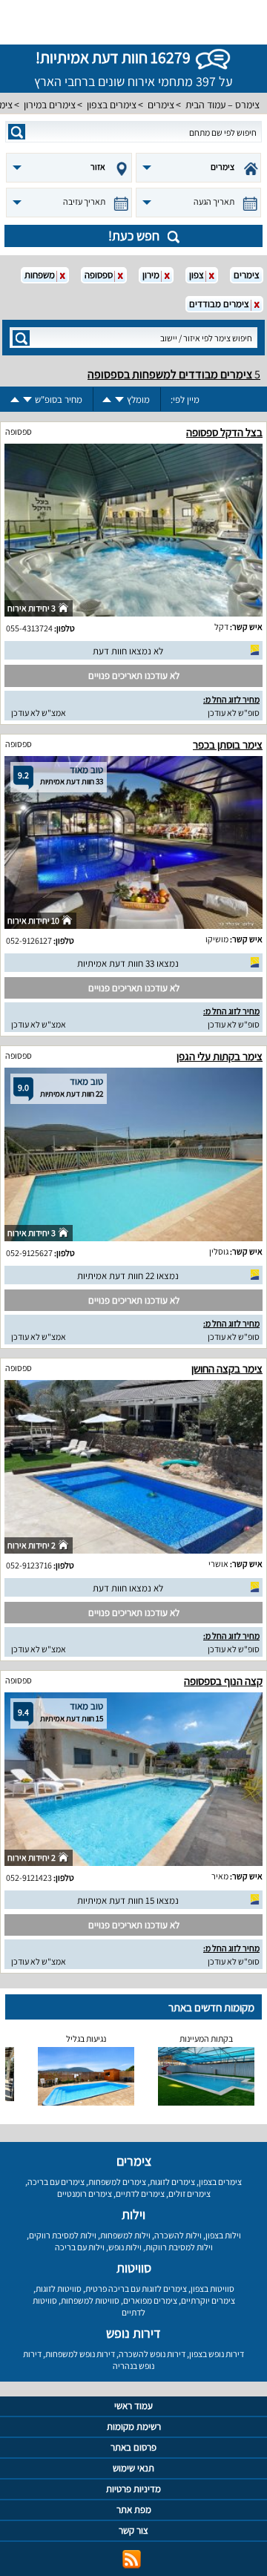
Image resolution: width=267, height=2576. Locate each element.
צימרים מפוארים (150, 2300)
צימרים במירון (50, 105)
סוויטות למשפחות (90, 2300)
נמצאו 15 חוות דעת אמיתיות (128, 1900)
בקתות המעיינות (206, 2038)
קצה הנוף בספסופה (223, 1681)
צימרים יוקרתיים (208, 2300)
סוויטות (134, 2268)
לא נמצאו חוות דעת (128, 651)
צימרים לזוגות (172, 2182)
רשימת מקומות (134, 2426)
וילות (133, 2214)
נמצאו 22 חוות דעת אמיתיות (128, 1276)
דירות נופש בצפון (217, 2354)
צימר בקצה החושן (227, 1368)
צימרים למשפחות (117, 2182)
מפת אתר (134, 2510)
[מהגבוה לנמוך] (119, 400)
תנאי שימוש (133, 2468)
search (17, 132)
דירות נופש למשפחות (80, 2354)
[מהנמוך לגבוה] (107, 400)
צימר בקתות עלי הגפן (220, 1056)
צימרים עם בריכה (56, 2182)
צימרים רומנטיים (85, 2194)
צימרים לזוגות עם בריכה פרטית (136, 2288)
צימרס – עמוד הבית (222, 105)
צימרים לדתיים (140, 2194)
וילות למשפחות (125, 2235)
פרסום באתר (133, 2447)
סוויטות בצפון (212, 2288)
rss (132, 2559)
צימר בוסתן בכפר (228, 745)
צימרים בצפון (112, 105)
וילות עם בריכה (80, 2247)
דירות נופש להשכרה (152, 2354)
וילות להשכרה (178, 2235)
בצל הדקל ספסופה (224, 432)
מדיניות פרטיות (133, 2489)
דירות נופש (133, 2333)
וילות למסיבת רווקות (179, 2247)
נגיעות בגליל (86, 2038)
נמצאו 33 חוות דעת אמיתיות (128, 963)
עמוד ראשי (133, 2406)
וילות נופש (125, 2247)
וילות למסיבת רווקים (63, 2235)
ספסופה (19, 431)
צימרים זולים (189, 2194)
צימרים (161, 105)
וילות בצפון (223, 2235)
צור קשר (133, 2530)
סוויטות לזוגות (59, 2288)
